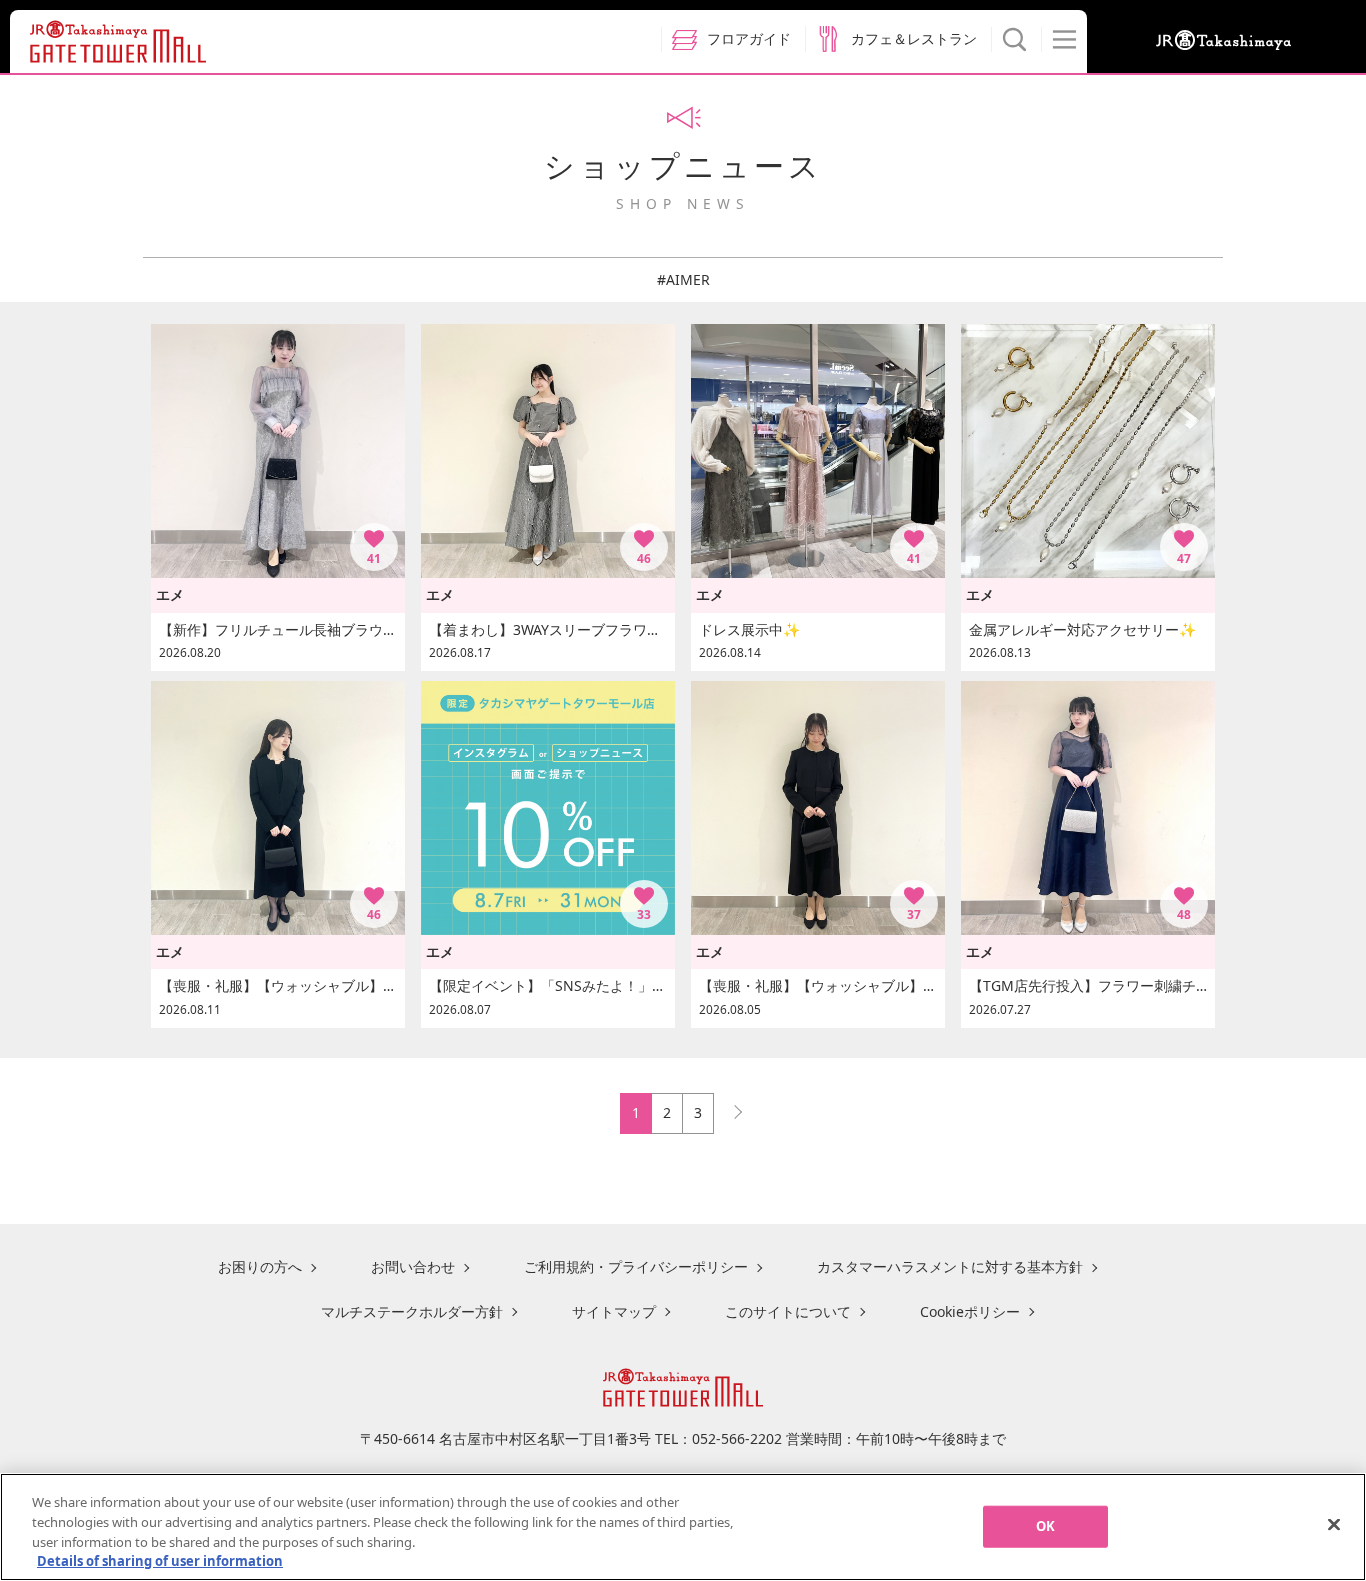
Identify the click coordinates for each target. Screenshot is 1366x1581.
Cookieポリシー (970, 1311)
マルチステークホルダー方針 (412, 1311)
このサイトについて (788, 1311)
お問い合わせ (413, 1266)
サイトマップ (614, 1311)
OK (1045, 1526)
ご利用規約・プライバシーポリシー (636, 1266)
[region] (683, 1527)
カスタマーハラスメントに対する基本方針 (950, 1266)
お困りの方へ (260, 1266)
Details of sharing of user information (160, 1560)
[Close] (1334, 1524)
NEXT (729, 1107)
